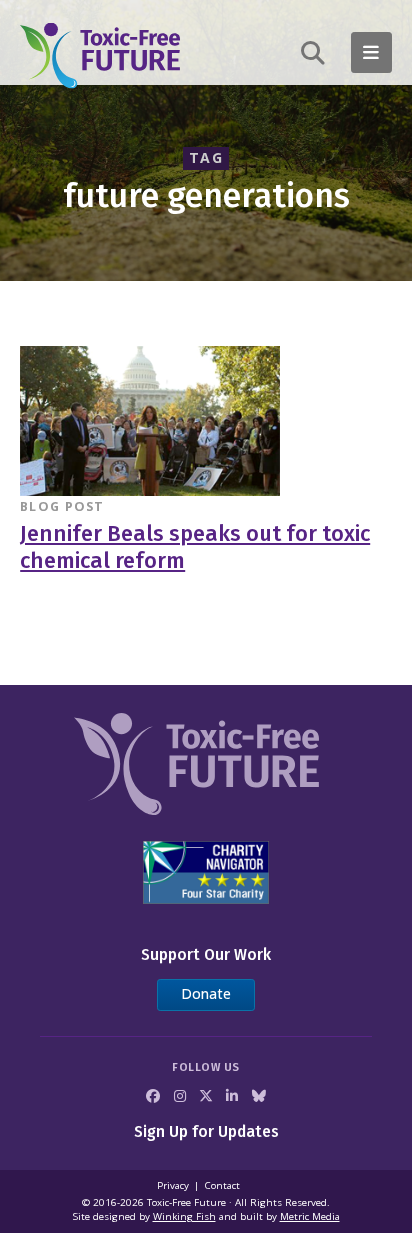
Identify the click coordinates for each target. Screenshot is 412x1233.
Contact (222, 1185)
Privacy (173, 1185)
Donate (206, 993)
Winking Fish (184, 1216)
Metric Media (310, 1216)
